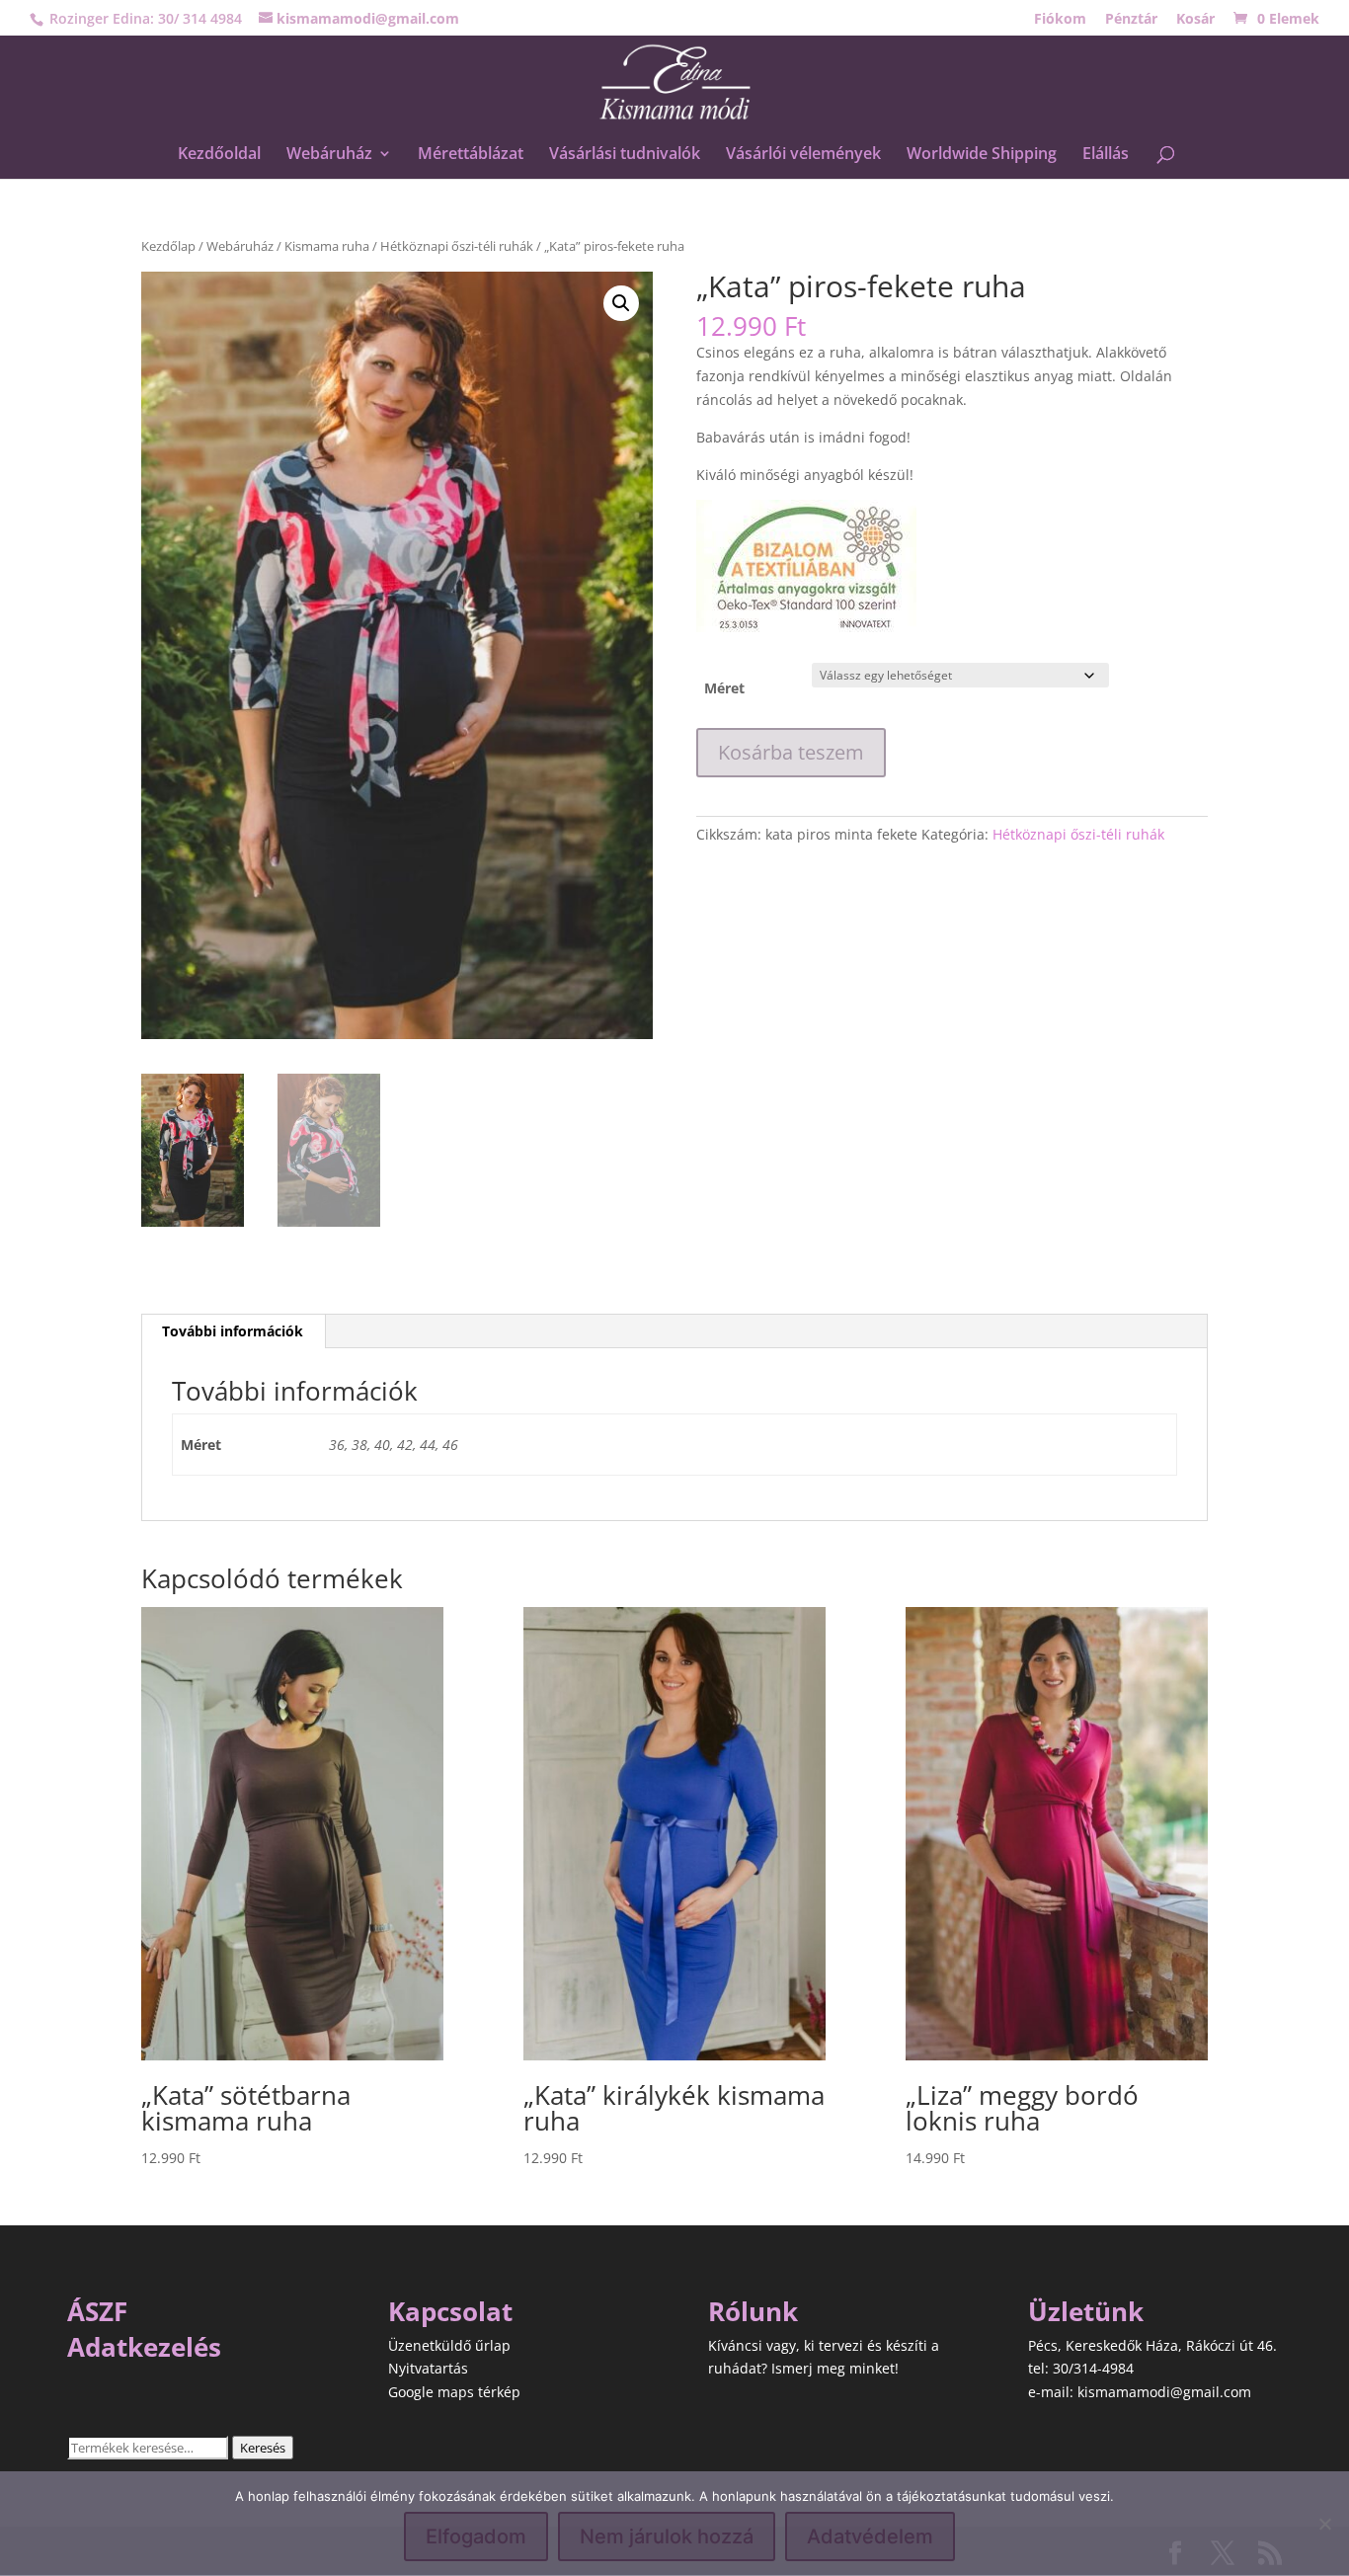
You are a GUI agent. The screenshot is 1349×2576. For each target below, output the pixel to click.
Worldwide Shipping (982, 155)
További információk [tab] (233, 1331)
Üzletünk (1086, 2311)
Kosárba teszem (791, 752)
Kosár (1195, 20)
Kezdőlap (168, 246)
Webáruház (329, 155)
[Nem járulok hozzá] (1324, 2524)
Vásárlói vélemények (803, 155)
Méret (724, 688)
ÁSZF (97, 2311)
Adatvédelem (870, 2536)
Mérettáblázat (471, 155)
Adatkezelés (144, 2347)
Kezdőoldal (219, 155)
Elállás (1106, 155)
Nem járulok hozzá (667, 2536)
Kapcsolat (450, 2311)
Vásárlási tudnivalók (625, 155)
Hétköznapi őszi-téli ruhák (457, 246)
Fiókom (1060, 20)
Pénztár (1131, 20)
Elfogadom (476, 2536)
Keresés (263, 2448)
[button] (621, 303)
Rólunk (753, 2311)
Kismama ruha (327, 246)
